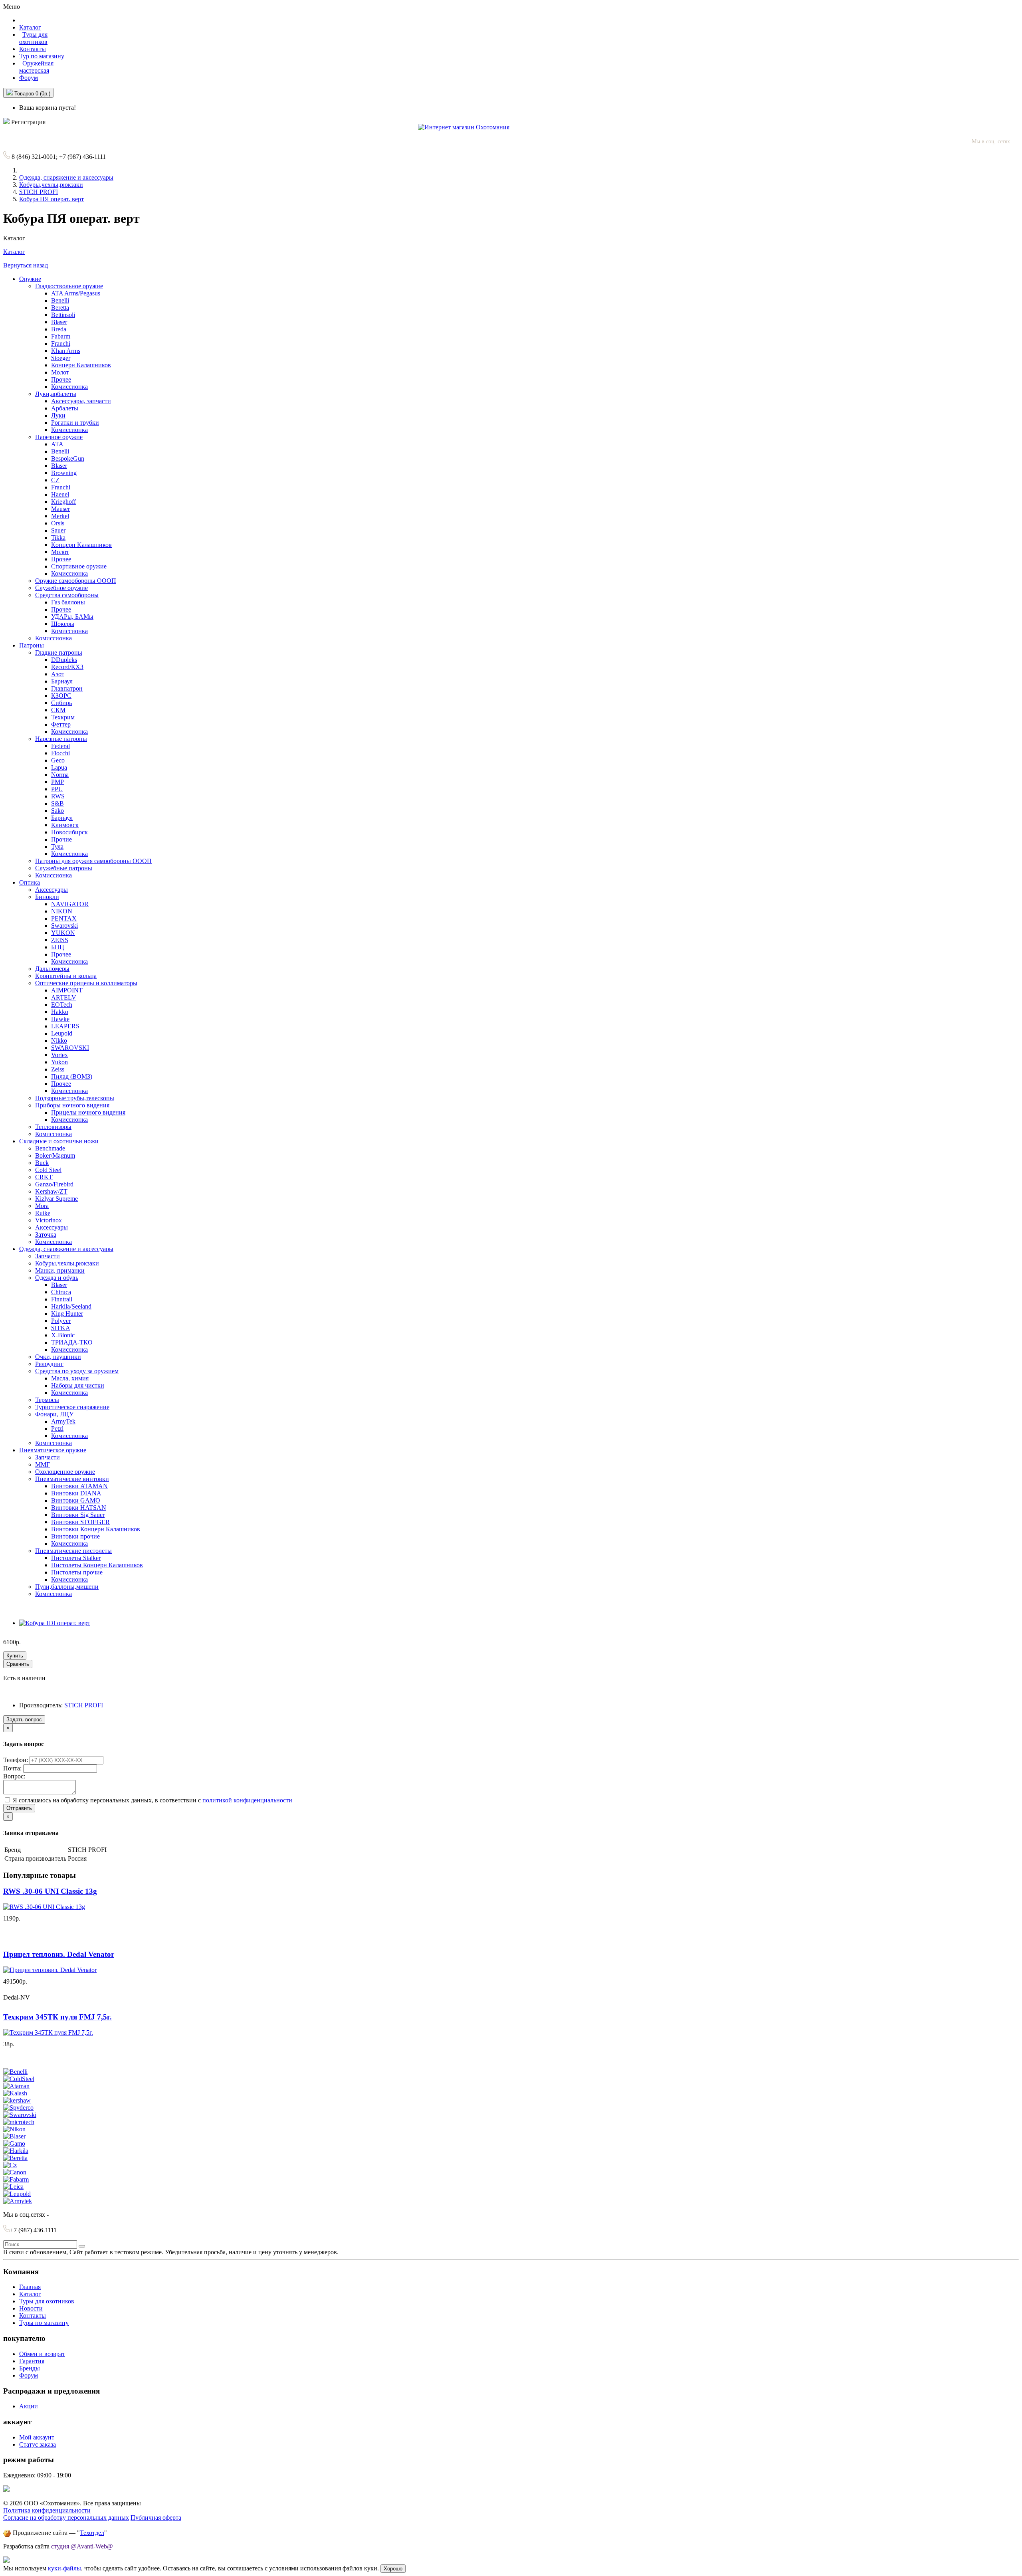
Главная (30, 2287)
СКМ (58, 710)
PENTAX (64, 918)
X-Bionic (63, 1335)
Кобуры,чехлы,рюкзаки (51, 185)
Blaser (59, 322)
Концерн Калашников (81, 365)
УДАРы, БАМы (72, 617)
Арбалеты (65, 408)
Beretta (60, 308)
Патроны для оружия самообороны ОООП (93, 861)
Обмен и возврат (42, 2354)
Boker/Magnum (55, 1155)
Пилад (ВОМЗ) (72, 1076)
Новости (31, 2308)
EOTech (62, 1005)
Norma (60, 775)
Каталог (14, 252)
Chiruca (61, 1292)
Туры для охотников (47, 2301)
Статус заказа (38, 2444)
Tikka (58, 538)
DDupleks (64, 660)
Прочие (61, 839)
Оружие (30, 279)
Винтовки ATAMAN (79, 1486)
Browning (64, 473)
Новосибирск (69, 832)
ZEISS (60, 940)
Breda (59, 329)
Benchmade (50, 1148)
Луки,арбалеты (56, 394)
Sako (57, 811)
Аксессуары (51, 890)
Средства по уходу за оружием (77, 1371)
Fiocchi (60, 753)
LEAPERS (65, 1026)
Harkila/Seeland (71, 1306)
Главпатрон (67, 688)
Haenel (60, 494)
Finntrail (62, 1299)
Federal (60, 746)
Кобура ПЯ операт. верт (51, 199)
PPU (57, 789)
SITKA (61, 1328)
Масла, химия (70, 1378)
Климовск (65, 825)
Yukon (59, 1062)
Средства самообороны (67, 595)
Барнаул (62, 681)
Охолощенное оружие (65, 1472)
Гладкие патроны (59, 652)
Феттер (61, 724)
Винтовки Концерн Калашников (96, 1529)
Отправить (19, 1808)
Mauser (60, 509)
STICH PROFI (39, 192)
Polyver (61, 1321)
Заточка (46, 1235)
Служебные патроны (64, 868)
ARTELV (64, 997)
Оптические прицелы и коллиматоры (86, 983)
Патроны (32, 645)
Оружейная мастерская (36, 67)
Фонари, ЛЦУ (54, 1414)
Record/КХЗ (67, 667)
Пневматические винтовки (72, 1479)
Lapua (59, 767)
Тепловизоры (53, 1127)
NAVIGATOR (70, 904)
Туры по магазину (44, 2323)
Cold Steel (48, 1170)
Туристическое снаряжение (72, 1407)
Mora (42, 1206)
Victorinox (49, 1220)
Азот (58, 674)
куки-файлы (64, 2568)
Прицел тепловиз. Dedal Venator (59, 1954)
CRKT (44, 1177)
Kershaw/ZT (51, 1191)
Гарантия (32, 2361)
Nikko (59, 1040)
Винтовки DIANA (76, 1493)
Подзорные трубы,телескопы (75, 1098)
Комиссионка (69, 387)
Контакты (33, 49)
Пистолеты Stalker (76, 1558)
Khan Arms (66, 351)
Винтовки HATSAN (79, 1508)
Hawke (60, 1019)
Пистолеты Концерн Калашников (97, 1565)
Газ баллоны (68, 602)
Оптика (30, 882)
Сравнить (18, 1664)
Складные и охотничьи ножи (59, 1141)
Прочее (61, 379)
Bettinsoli (63, 315)
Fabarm (61, 336)
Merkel (60, 516)
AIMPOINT (67, 990)
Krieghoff (63, 502)
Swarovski (64, 926)
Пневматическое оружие (53, 1450)
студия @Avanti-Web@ (82, 2546)
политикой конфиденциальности (247, 1800)
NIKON (62, 911)
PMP (57, 782)
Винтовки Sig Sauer (78, 1515)
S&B (57, 803)
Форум (29, 78)
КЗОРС (61, 696)
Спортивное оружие (79, 566)
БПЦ (58, 947)
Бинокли (47, 897)
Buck (42, 1163)
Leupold (62, 1033)
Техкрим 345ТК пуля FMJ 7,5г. (57, 2017)
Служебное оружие (61, 588)
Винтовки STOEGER (80, 1522)
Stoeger (61, 358)
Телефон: (16, 1760)
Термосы (47, 1400)
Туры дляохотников (33, 38)
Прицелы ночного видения (88, 1112)
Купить (15, 1656)
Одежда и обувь (57, 1278)
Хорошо (393, 2569)
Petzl (57, 1429)
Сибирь (61, 703)
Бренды (30, 2368)
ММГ (43, 1464)
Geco (58, 760)
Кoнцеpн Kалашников (81, 545)
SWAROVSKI (70, 1048)
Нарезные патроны (61, 739)
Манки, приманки (60, 1270)
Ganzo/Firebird (54, 1184)
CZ (55, 480)
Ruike (43, 1213)
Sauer (58, 530)
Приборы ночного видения (72, 1105)
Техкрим (63, 717)
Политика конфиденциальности (47, 2510)
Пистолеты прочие (77, 1572)
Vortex (59, 1055)
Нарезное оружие (59, 437)
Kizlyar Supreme (56, 1199)
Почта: (13, 1768)
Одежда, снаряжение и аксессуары (66, 177)
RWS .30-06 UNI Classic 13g (50, 1891)
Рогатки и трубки (75, 423)
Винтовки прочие (75, 1536)
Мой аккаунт (37, 2437)
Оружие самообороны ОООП (76, 581)
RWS (58, 796)
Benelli (60, 300)
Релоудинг (49, 1364)
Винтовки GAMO (76, 1500)
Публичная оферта (156, 2518)
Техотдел (92, 2533)
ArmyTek (63, 1421)
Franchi (61, 344)
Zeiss (58, 1069)
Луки (58, 415)
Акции (29, 2406)
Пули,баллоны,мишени (67, 1587)
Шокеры (63, 624)
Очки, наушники (58, 1357)
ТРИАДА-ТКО (72, 1342)
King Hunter (67, 1314)
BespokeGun (68, 458)
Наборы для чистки (78, 1385)
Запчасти (48, 1256)
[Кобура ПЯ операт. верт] (55, 1623)
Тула (57, 846)
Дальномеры (52, 969)
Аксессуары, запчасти (81, 401)
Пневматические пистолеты (73, 1551)
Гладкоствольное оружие (69, 286)
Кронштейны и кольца (66, 976)
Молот (60, 372)
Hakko (60, 1012)
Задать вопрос (24, 1720)
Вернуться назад (26, 265)
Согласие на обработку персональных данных (66, 2518)
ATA (57, 444)
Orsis (58, 523)
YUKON (63, 933)
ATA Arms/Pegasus (76, 293)
